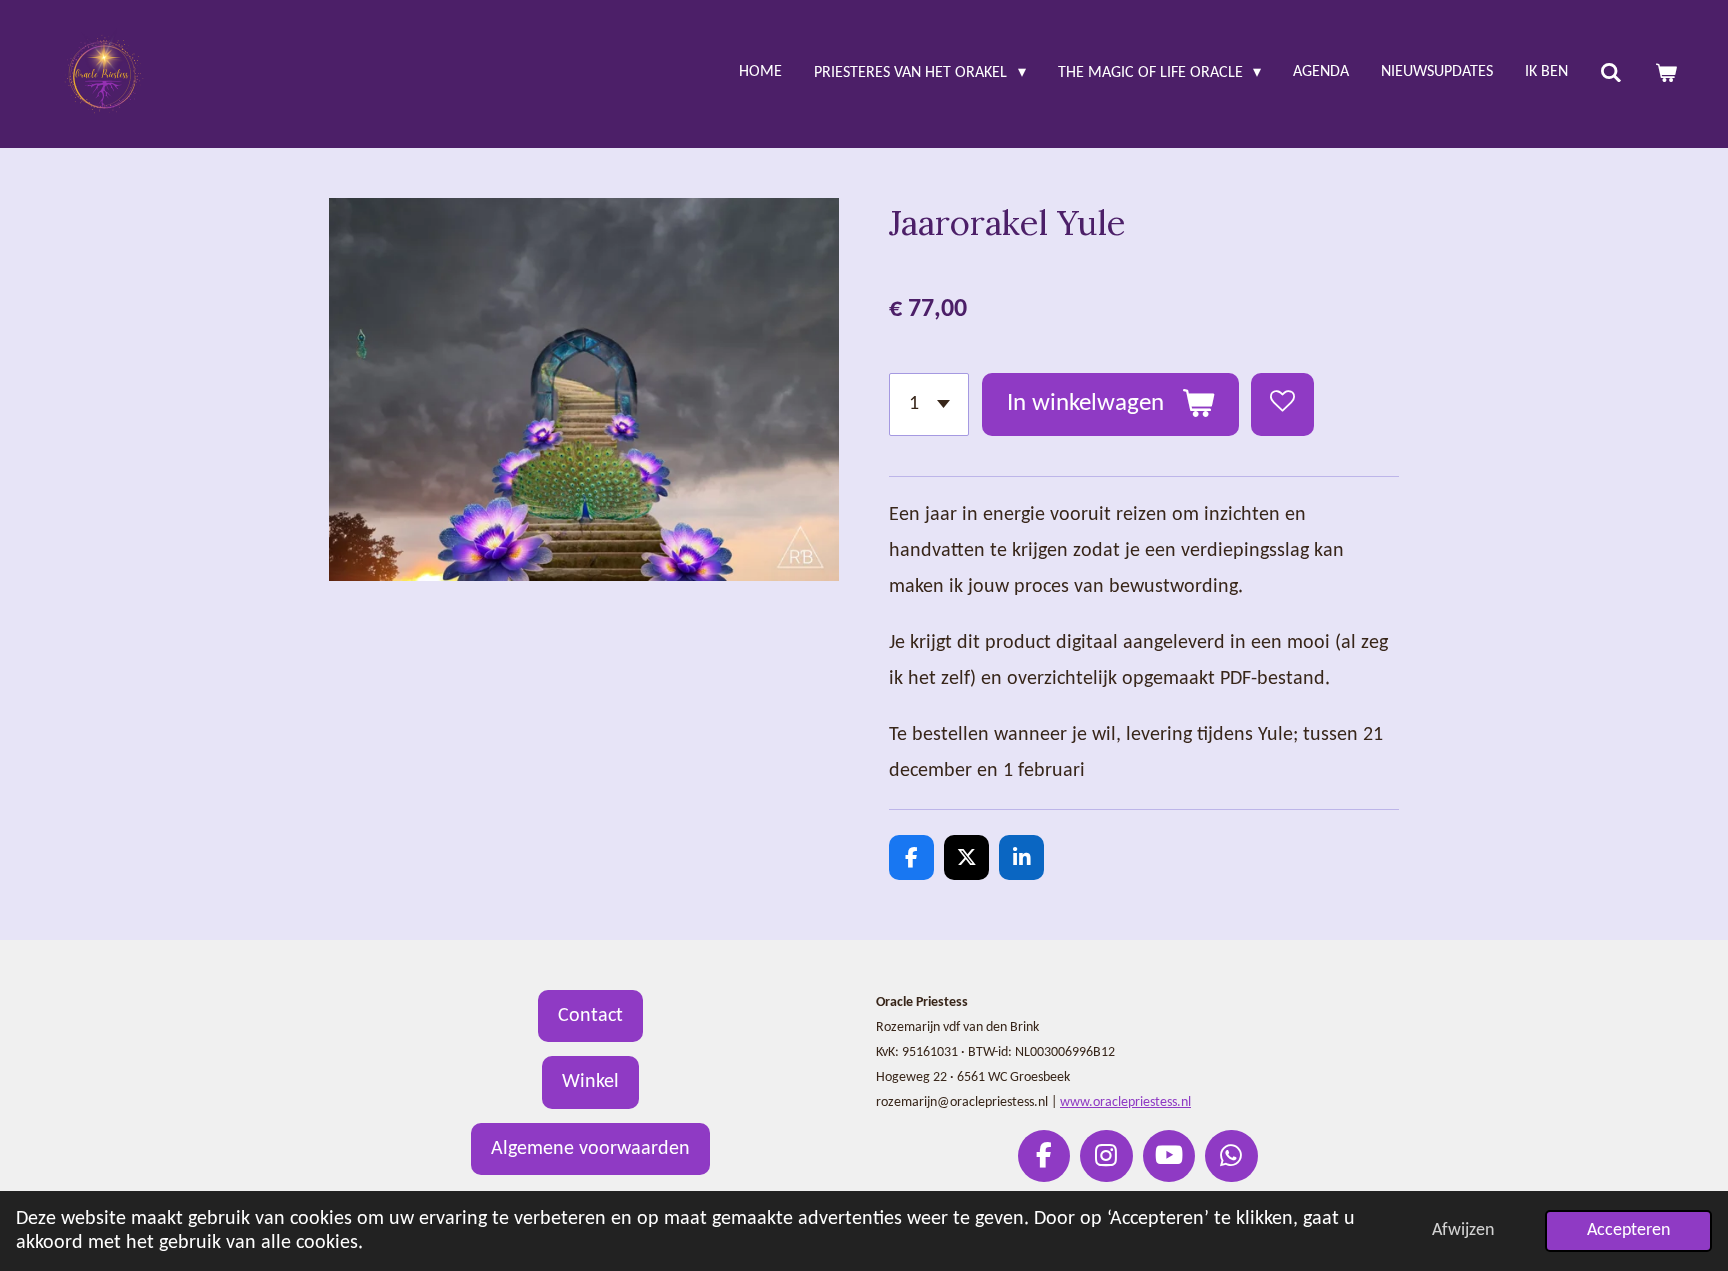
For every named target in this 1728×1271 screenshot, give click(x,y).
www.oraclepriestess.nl (1125, 1102)
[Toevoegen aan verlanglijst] (1282, 404)
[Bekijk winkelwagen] (1666, 74)
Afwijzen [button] (1463, 1230)
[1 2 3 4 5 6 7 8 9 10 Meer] (929, 404)
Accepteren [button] (1628, 1230)
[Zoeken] (1611, 74)
